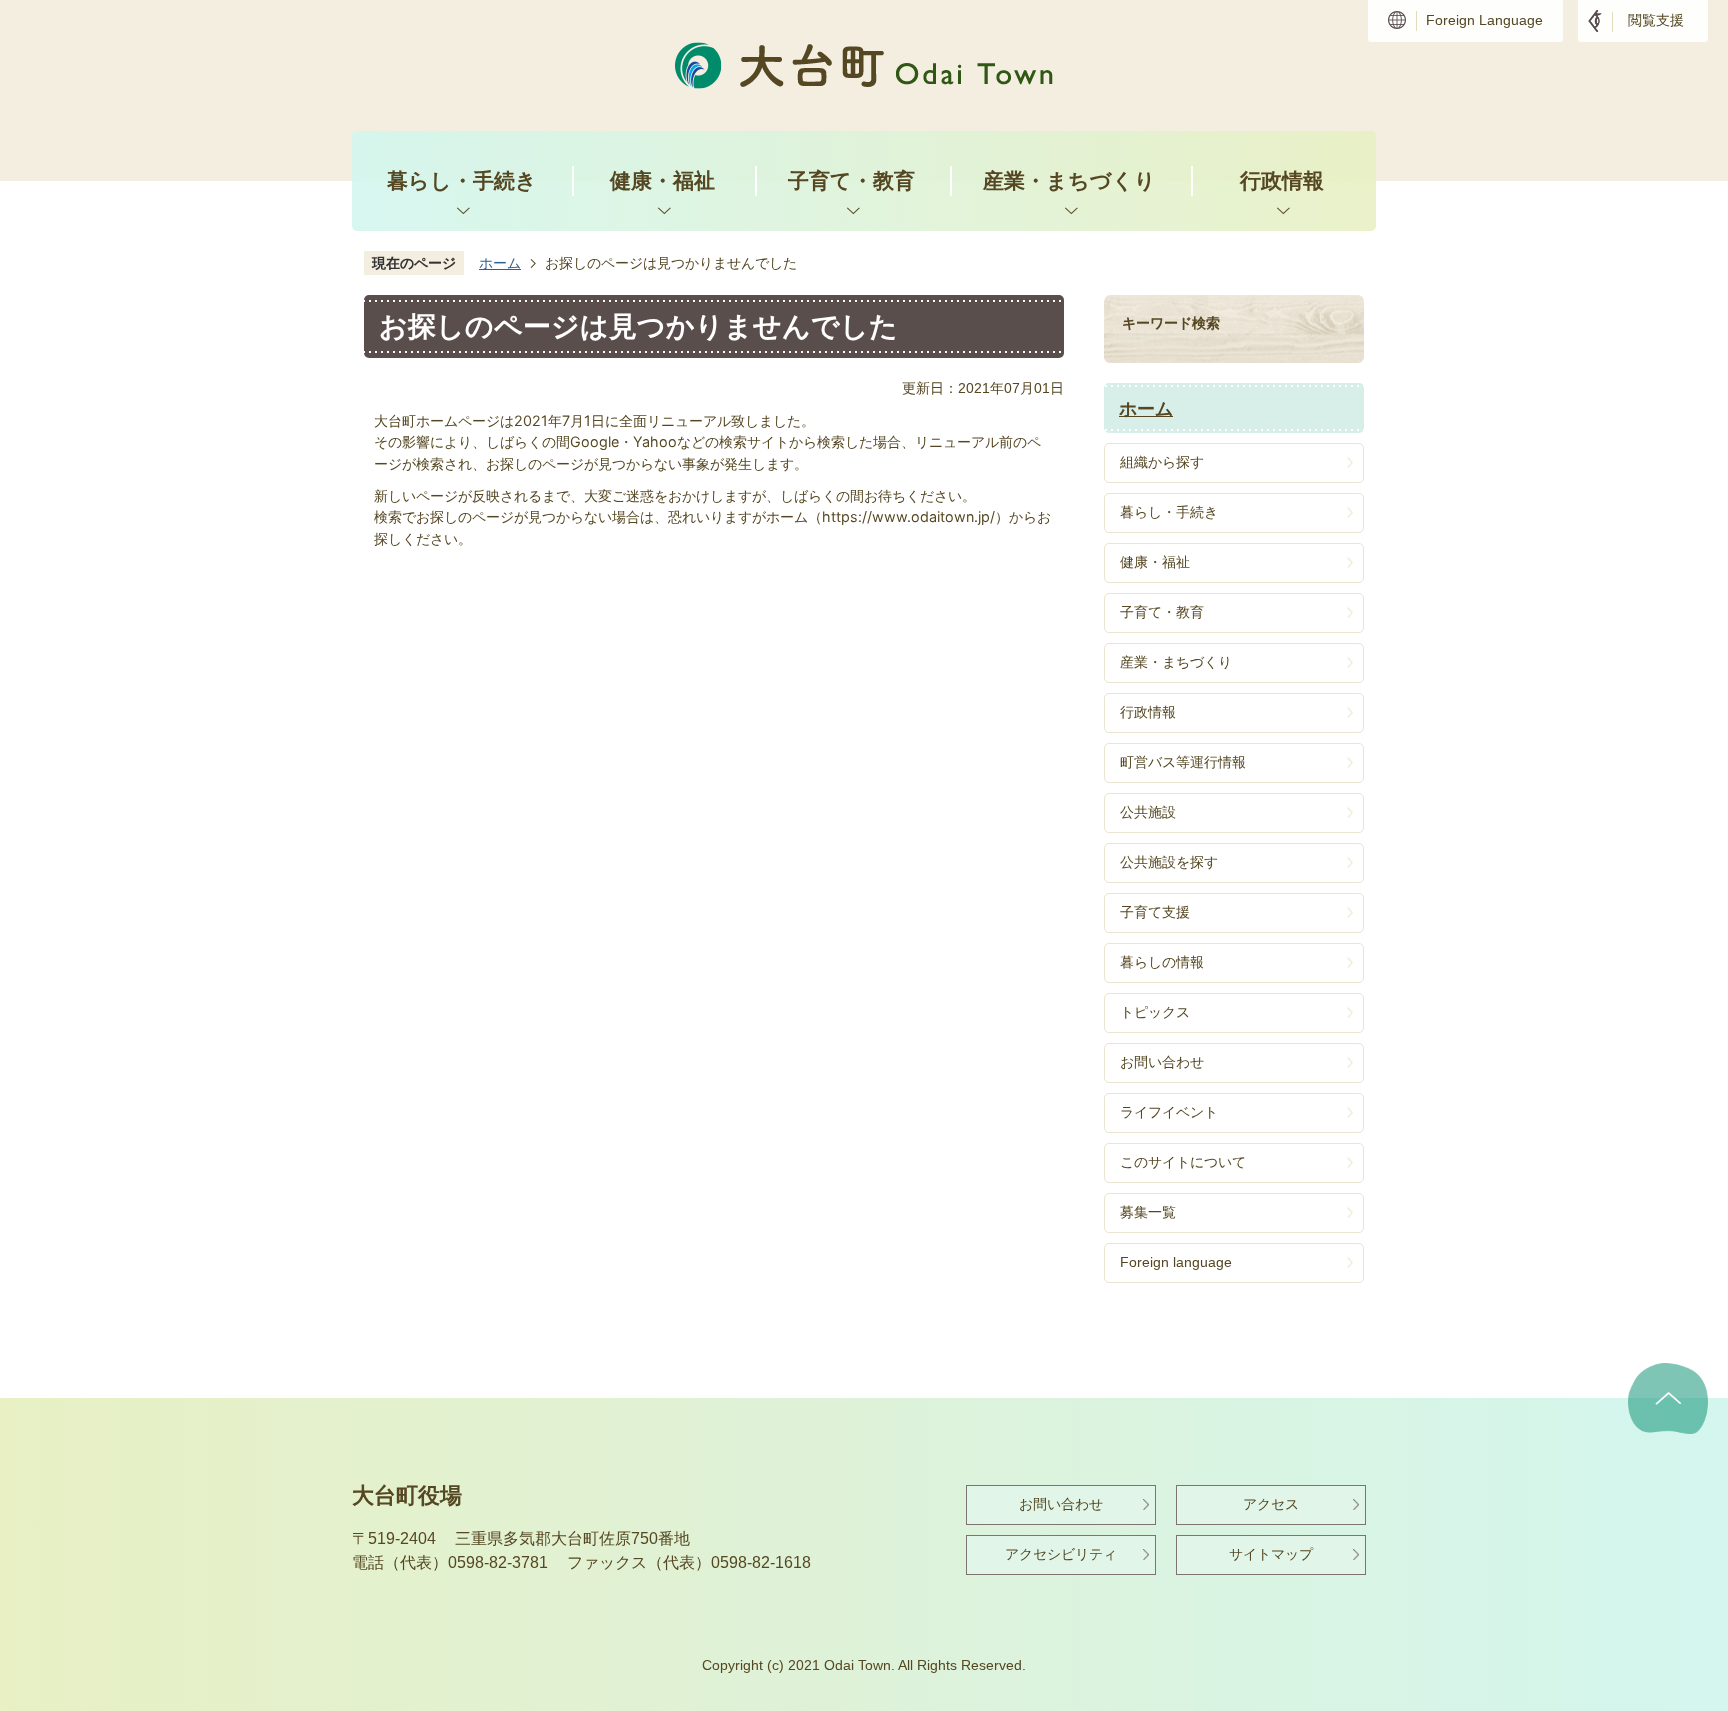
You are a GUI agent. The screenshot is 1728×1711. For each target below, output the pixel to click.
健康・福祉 (662, 180)
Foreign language (1176, 1262)
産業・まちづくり (1069, 180)
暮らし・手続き (462, 180)
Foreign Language (1484, 20)
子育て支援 (1155, 912)
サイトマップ (1271, 1554)
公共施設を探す (1169, 862)
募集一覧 (1148, 1212)
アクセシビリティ (1061, 1554)
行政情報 (1282, 180)
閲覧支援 (1656, 20)
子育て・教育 (851, 180)
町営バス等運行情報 (1183, 762)
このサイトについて (1183, 1162)
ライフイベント (1169, 1112)
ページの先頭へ (1668, 1398)
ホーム (500, 263)
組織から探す (1162, 462)
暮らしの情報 (1162, 962)
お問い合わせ (1162, 1062)
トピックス (1155, 1012)
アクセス (1271, 1504)
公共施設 (1148, 812)
